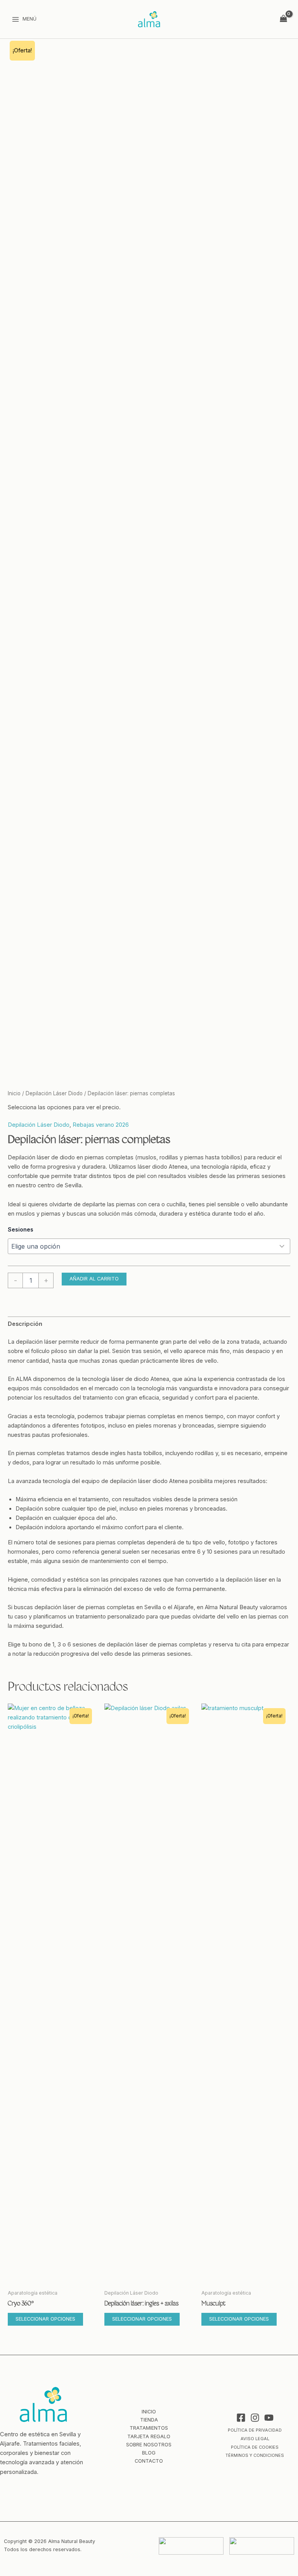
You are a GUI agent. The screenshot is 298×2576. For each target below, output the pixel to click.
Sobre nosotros (149, 2445)
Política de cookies (255, 2447)
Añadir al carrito (94, 1279)
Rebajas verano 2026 (101, 1125)
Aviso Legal (255, 2439)
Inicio (14, 1093)
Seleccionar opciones (45, 2319)
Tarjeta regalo (149, 2436)
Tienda (149, 2420)
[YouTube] (269, 2418)
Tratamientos (149, 2428)
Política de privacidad (255, 2430)
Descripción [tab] (25, 1324)
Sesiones (21, 1229)
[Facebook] (241, 2418)
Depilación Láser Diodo (54, 1093)
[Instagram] (255, 2418)
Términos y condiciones (255, 2455)
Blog (149, 2453)
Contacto (149, 2461)
